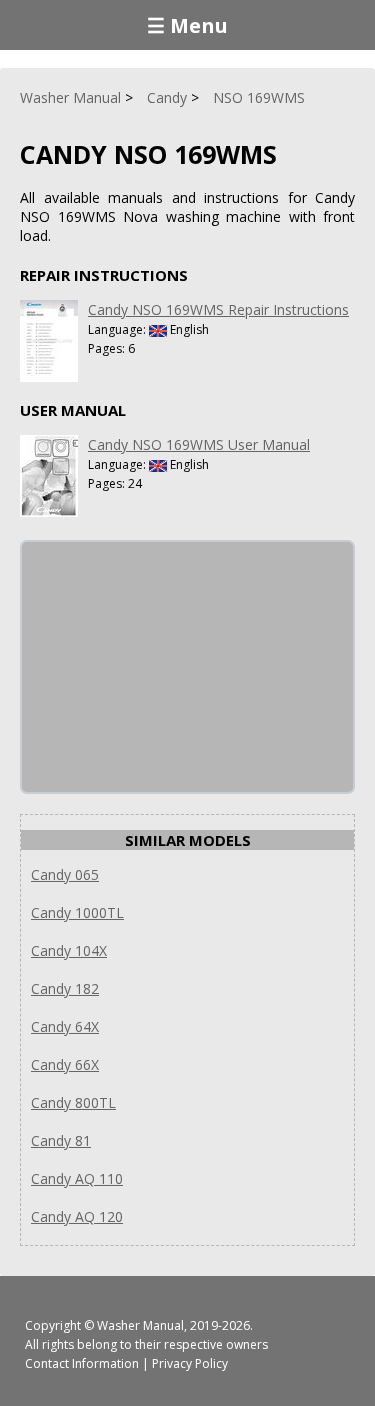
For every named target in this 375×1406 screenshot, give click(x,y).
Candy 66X (65, 1064)
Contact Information (82, 1363)
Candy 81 (61, 1140)
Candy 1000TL (77, 912)
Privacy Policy (190, 1363)
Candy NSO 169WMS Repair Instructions (218, 309)
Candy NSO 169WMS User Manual (199, 444)
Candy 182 (65, 988)
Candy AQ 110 (77, 1178)
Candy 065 (65, 874)
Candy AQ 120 (77, 1216)
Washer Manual (140, 1325)
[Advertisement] (172, 667)
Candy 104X (69, 950)
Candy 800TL (73, 1102)
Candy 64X (65, 1026)
